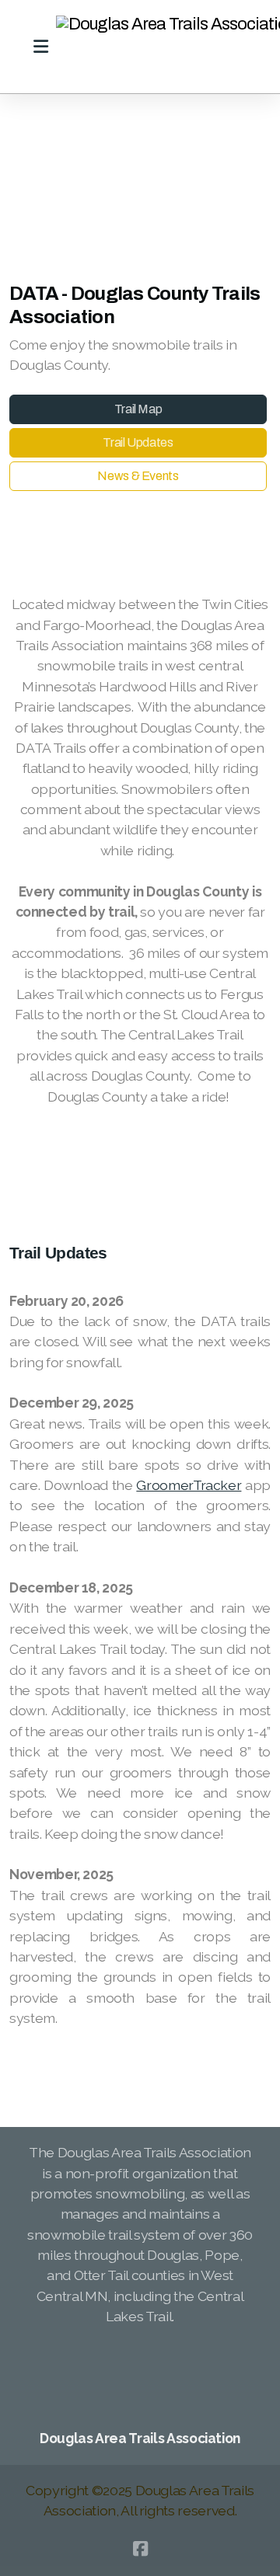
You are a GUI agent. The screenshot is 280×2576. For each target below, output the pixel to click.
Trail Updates (138, 442)
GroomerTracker (189, 1485)
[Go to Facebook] (140, 2549)
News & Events (138, 476)
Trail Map (138, 409)
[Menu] (40, 47)
